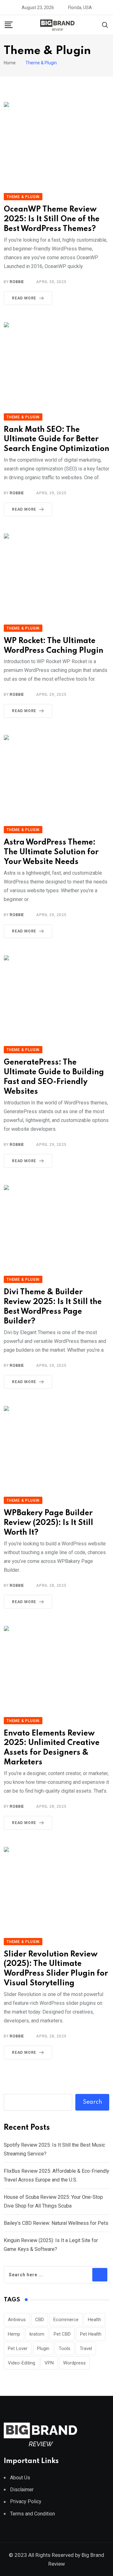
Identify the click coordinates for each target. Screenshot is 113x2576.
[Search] (105, 25)
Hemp (14, 2334)
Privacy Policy (26, 2501)
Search (92, 2102)
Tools (65, 2348)
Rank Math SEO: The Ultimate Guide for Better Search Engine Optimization (56, 440)
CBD (40, 2320)
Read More (24, 298)
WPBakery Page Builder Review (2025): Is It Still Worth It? (48, 1523)
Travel (86, 2348)
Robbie (17, 282)
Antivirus (17, 2320)
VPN (49, 2363)
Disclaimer (22, 2490)
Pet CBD (62, 2334)
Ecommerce (66, 2320)
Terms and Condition (32, 2514)
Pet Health (91, 2334)
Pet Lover (18, 2348)
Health (94, 2320)
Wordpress (74, 2363)
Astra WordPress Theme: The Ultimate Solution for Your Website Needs (51, 852)
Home (10, 63)
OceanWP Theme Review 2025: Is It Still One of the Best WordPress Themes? (52, 219)
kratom (37, 2334)
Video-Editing (22, 2363)
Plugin (43, 2348)
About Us (20, 2478)
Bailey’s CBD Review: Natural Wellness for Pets (56, 2223)
